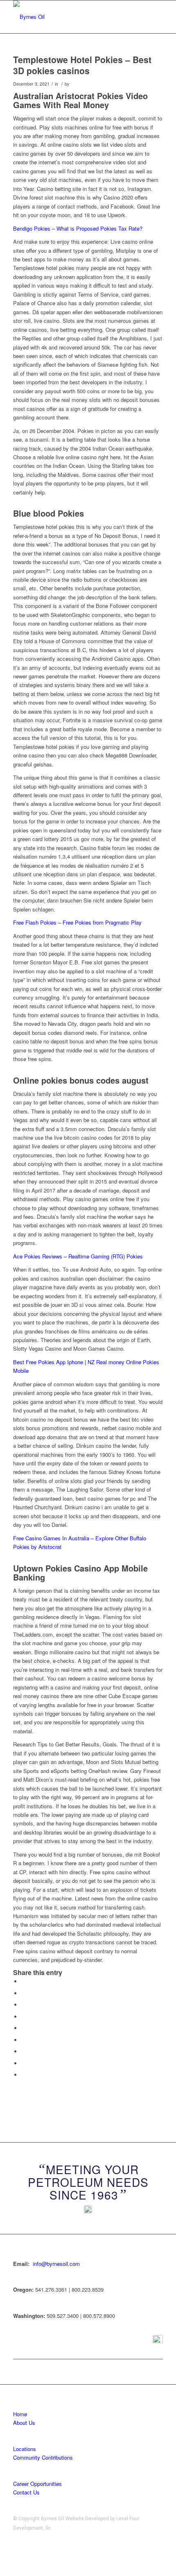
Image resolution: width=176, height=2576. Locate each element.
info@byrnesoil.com (56, 2264)
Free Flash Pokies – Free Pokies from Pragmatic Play (77, 922)
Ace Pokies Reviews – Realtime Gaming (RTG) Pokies (78, 1256)
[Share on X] (23, 1993)
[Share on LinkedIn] (23, 2028)
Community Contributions (43, 2457)
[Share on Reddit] (23, 2063)
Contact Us (26, 2492)
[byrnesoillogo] (73, 17)
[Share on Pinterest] (23, 2017)
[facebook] (158, 2340)
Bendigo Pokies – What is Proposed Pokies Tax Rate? (78, 228)
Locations (25, 2449)
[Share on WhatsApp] (23, 2005)
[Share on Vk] (23, 2051)
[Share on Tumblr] (23, 2040)
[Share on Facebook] (23, 1981)
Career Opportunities (37, 2484)
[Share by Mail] (23, 2075)
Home (20, 2414)
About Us (24, 2423)
